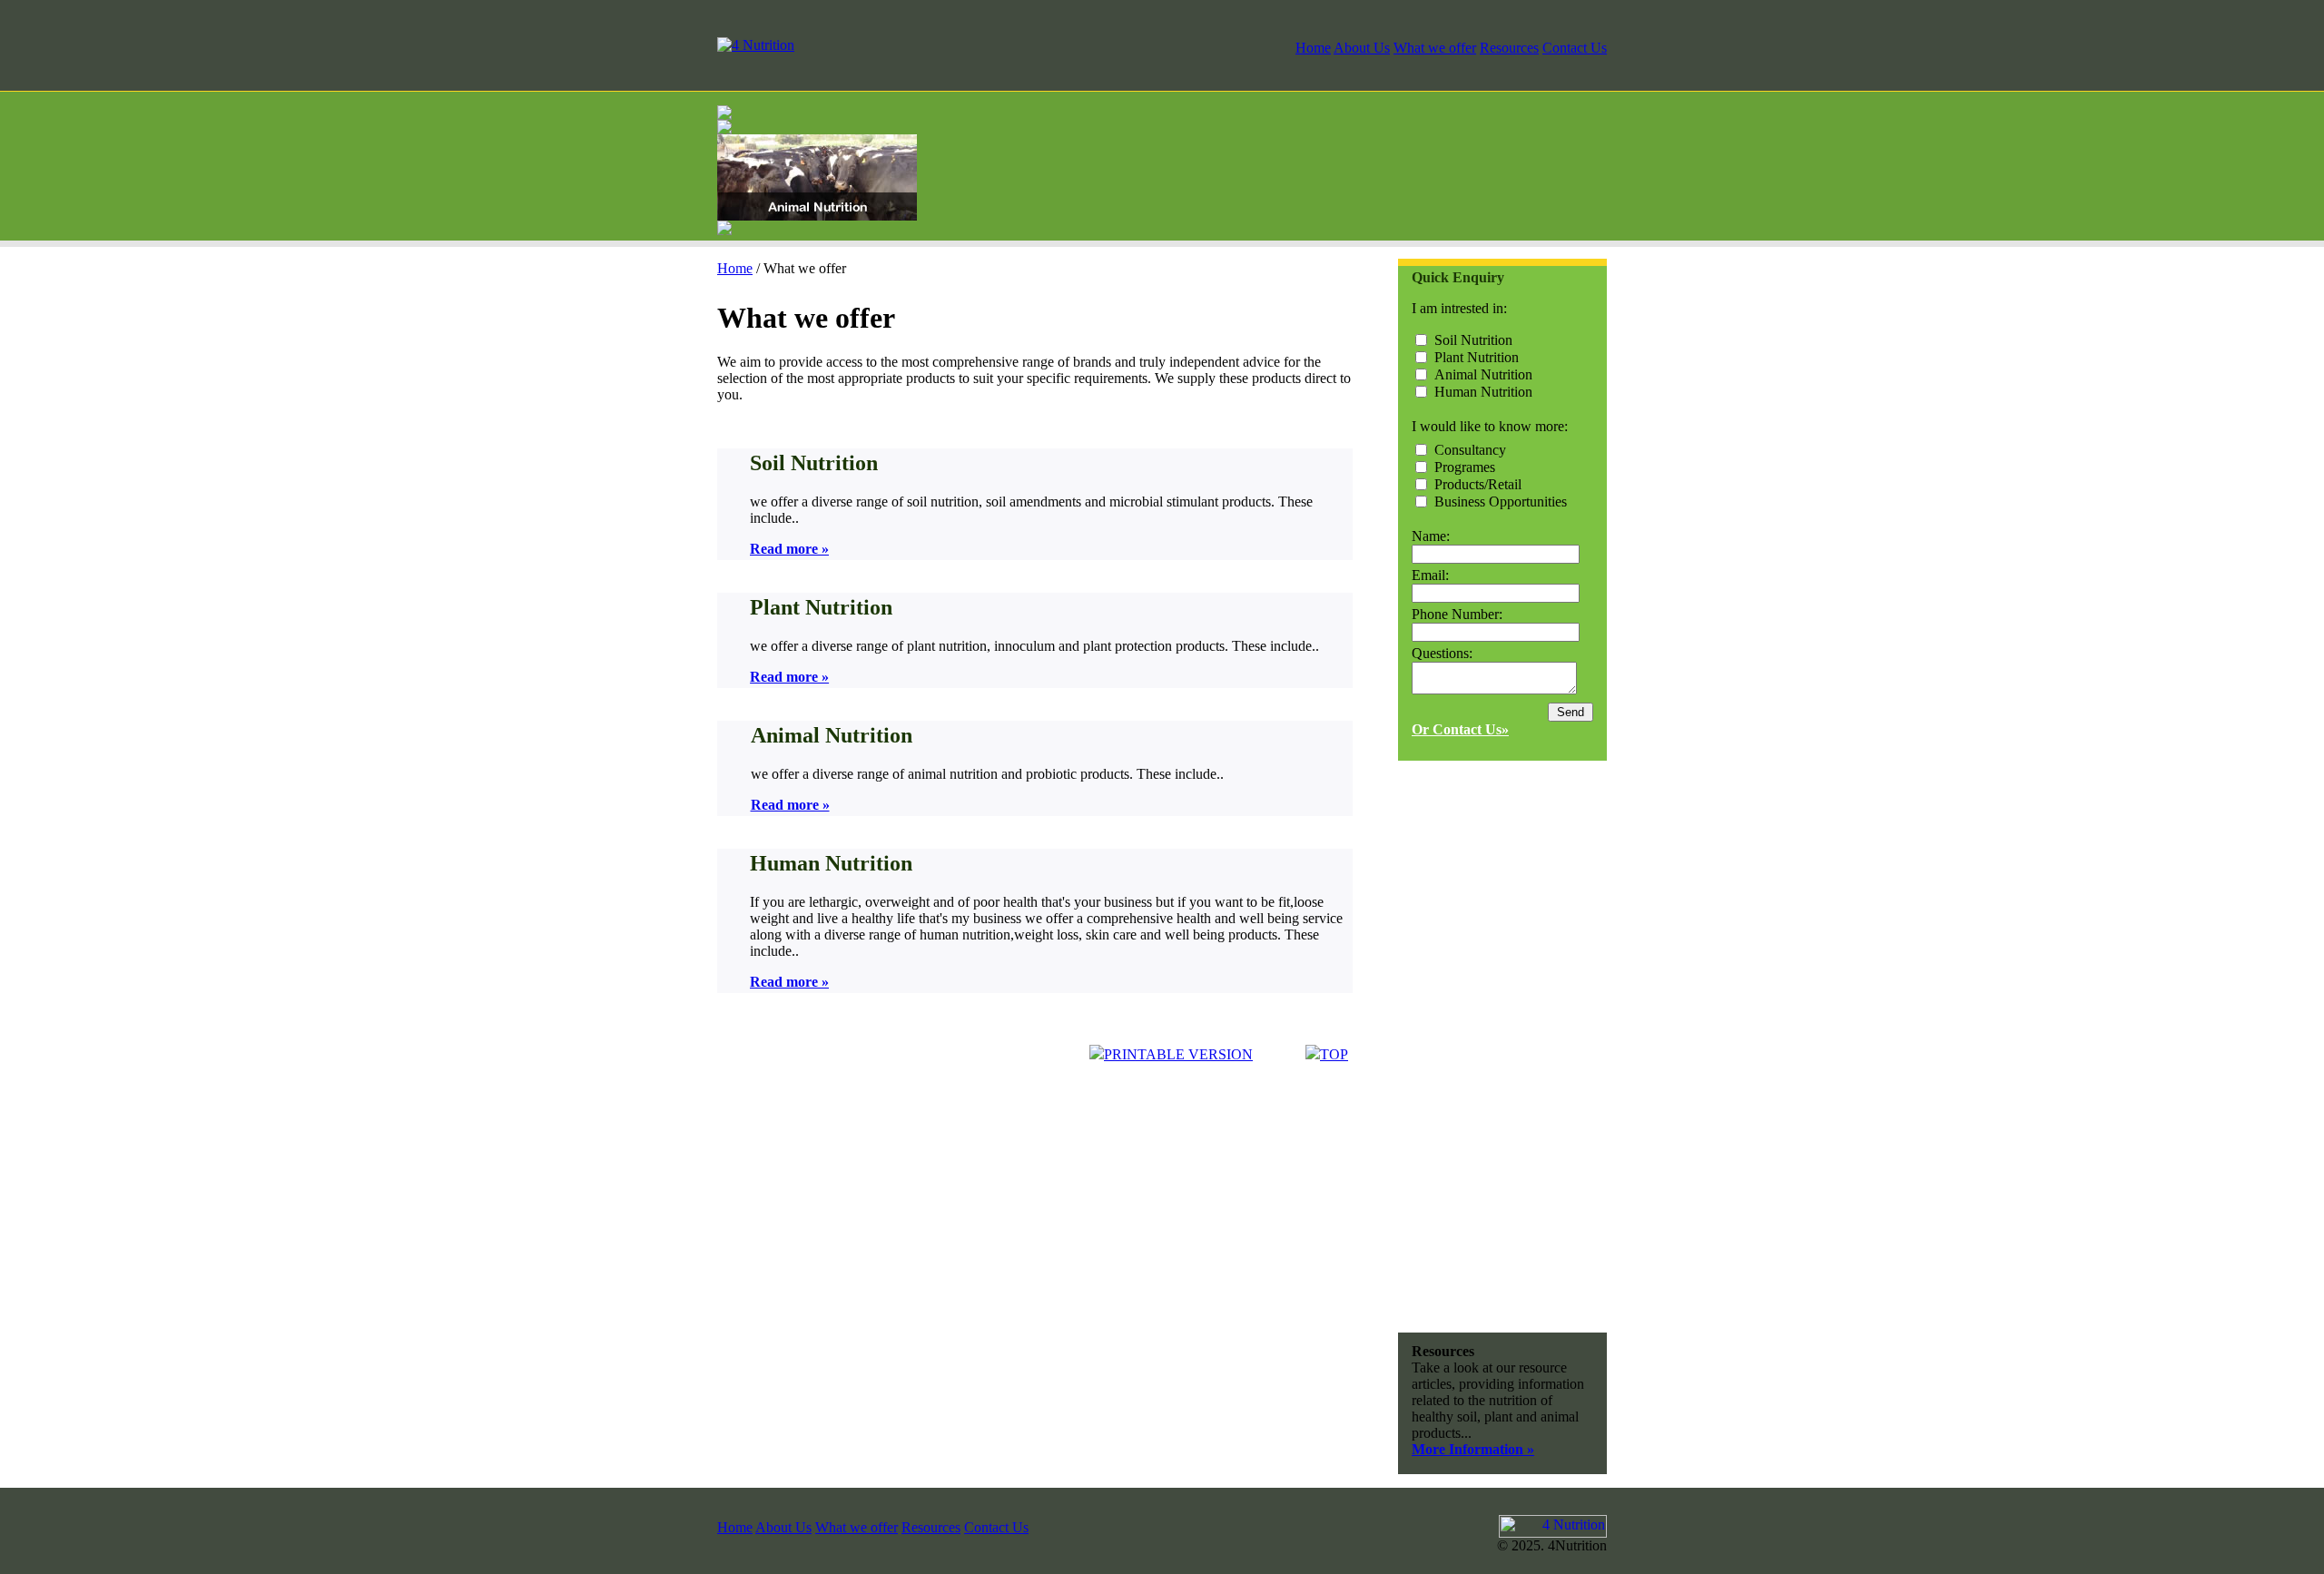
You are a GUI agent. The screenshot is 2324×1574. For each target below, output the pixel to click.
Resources (1509, 48)
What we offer (1435, 48)
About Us (1362, 48)
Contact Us (1575, 48)
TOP (1334, 1054)
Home (1313, 48)
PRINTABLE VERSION (1178, 1054)
